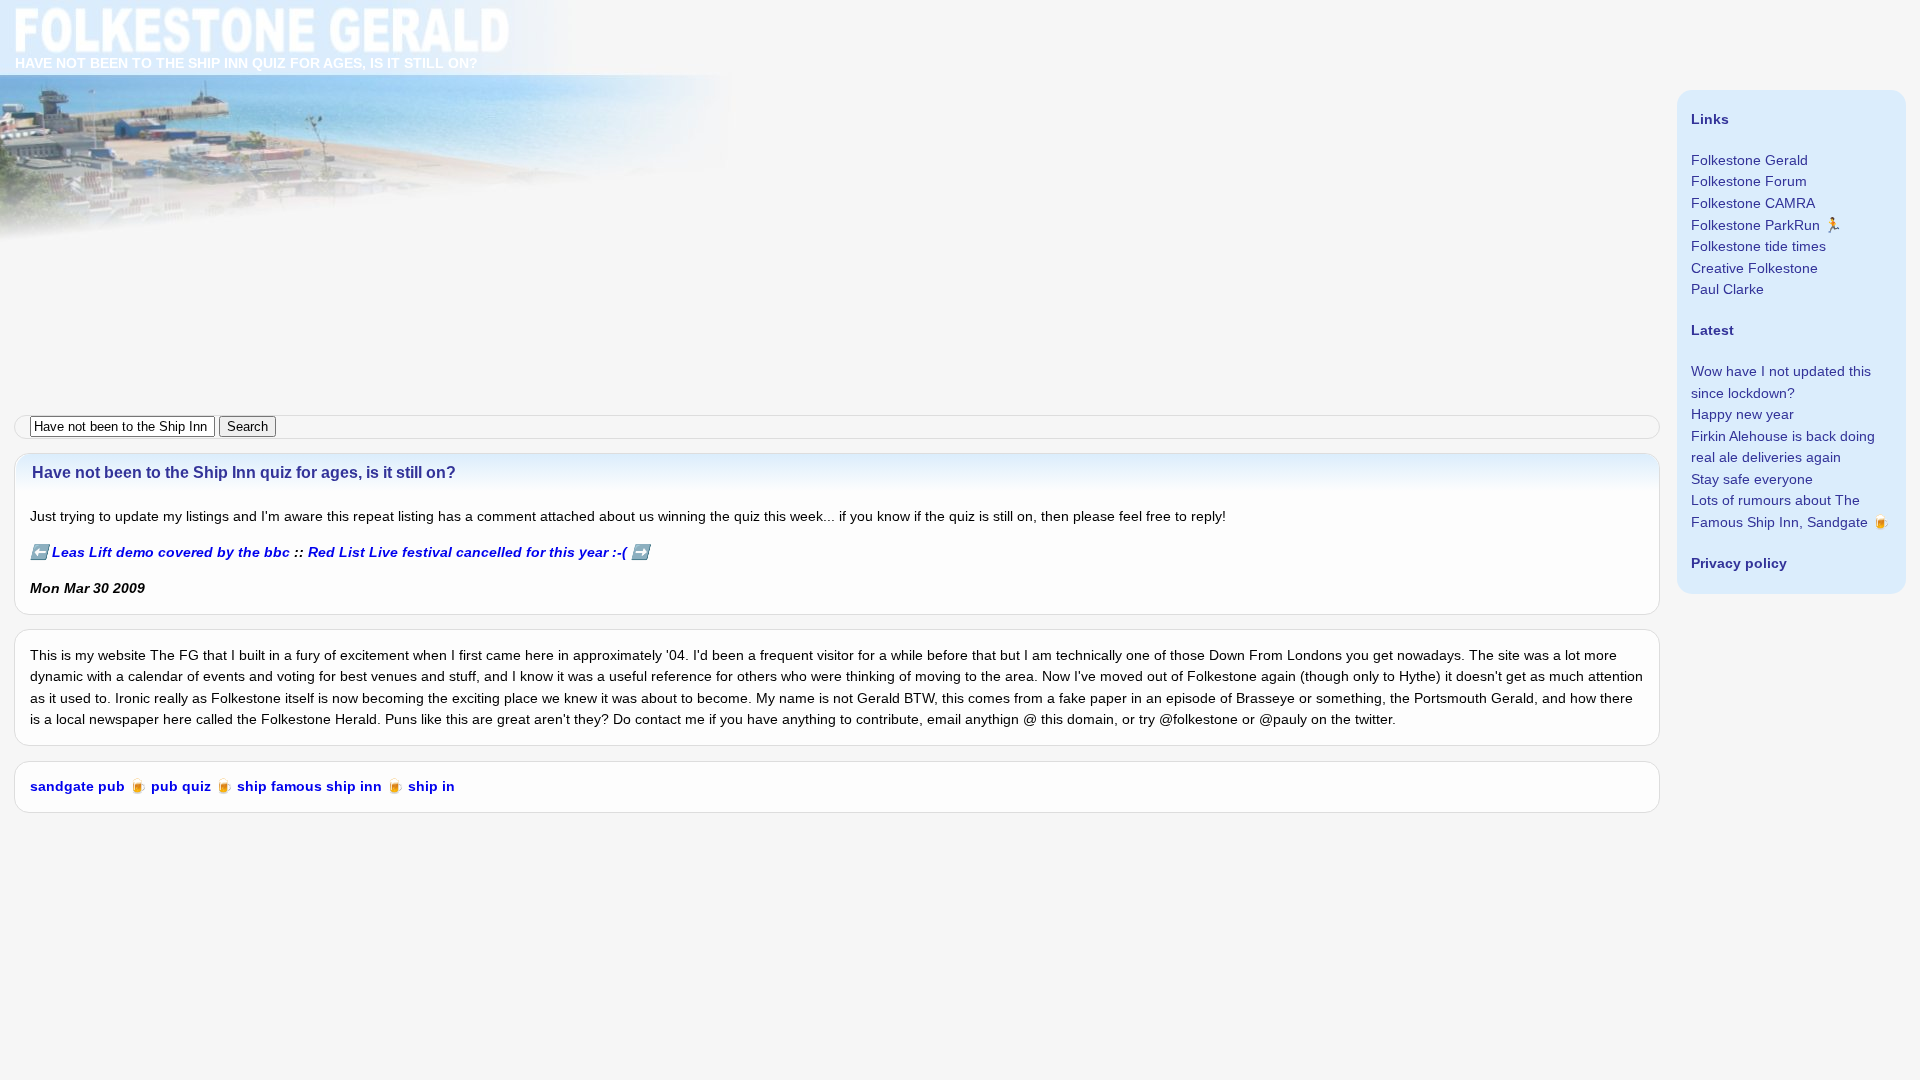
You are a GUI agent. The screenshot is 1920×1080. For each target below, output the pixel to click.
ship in (431, 786)
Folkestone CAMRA (1753, 203)
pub (111, 786)
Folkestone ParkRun (1755, 225)
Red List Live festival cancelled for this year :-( (467, 552)
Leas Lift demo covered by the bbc (171, 552)
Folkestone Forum (1749, 181)
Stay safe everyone (1752, 479)
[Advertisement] (600, 140)
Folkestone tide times (1758, 246)
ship (252, 786)
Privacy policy (1739, 563)
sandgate (62, 786)
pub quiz (181, 786)
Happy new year (1742, 414)
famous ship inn (326, 786)
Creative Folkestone (1754, 268)
